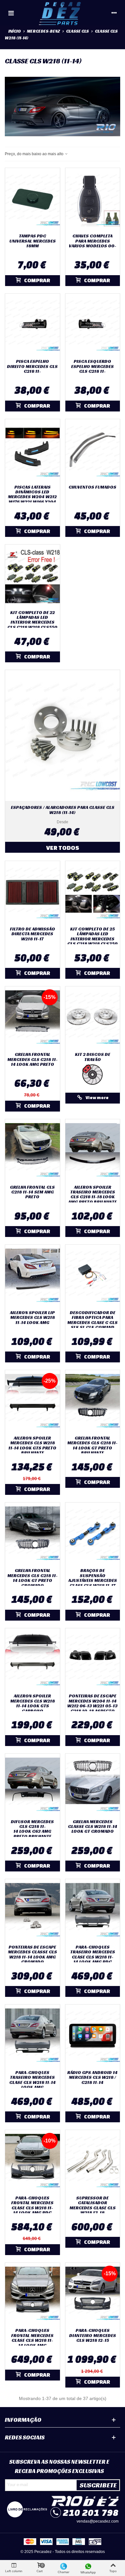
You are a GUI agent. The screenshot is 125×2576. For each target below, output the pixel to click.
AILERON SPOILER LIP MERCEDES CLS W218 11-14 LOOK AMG (32, 1318)
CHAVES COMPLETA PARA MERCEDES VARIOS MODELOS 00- (93, 241)
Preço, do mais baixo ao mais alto (35, 154)
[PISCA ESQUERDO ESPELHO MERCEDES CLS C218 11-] (93, 325)
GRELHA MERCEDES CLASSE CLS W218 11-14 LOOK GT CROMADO (93, 1827)
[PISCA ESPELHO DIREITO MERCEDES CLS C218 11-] (33, 325)
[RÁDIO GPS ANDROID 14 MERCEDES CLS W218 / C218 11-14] (93, 2036)
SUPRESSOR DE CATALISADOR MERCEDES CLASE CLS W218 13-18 (93, 2205)
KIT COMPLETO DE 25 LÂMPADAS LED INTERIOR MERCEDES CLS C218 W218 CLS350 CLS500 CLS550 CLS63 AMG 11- (92, 941)
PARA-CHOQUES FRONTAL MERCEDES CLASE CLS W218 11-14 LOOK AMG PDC (32, 2205)
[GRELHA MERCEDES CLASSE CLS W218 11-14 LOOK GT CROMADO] (93, 1785)
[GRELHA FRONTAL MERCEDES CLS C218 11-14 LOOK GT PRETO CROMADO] (33, 1534)
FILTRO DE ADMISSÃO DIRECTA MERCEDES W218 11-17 (33, 934)
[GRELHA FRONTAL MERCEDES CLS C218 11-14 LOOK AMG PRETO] (33, 1018)
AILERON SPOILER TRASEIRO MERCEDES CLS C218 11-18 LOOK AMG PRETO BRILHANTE (92, 1195)
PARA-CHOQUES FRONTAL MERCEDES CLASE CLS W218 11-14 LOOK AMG (32, 2338)
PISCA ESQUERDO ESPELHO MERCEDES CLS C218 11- (92, 366)
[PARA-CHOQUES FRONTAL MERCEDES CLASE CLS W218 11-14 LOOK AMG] (33, 2294)
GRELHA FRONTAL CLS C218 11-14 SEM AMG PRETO (32, 1192)
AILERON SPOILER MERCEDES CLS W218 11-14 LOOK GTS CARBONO (33, 1703)
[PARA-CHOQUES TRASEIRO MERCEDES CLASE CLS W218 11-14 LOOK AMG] (33, 2036)
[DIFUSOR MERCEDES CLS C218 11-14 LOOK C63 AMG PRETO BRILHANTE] (33, 1785)
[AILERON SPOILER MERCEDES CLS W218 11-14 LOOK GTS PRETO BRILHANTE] (33, 1401)
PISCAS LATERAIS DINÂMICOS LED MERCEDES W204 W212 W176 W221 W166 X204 (32, 495)
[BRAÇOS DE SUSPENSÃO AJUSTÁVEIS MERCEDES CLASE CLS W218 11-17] (93, 1534)
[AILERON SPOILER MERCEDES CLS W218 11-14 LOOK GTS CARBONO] (33, 1659)
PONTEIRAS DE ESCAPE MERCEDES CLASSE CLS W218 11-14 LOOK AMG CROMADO (33, 1955)
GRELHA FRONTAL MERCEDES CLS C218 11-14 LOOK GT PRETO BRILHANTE (92, 1446)
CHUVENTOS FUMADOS (92, 487)
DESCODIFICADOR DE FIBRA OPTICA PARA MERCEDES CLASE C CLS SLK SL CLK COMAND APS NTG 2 (92, 1323)
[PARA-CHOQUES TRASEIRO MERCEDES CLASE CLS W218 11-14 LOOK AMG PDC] (93, 1910)
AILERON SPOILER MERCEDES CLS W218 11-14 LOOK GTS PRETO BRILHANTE (32, 1446)
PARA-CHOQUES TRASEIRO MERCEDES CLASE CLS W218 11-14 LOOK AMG (33, 2080)
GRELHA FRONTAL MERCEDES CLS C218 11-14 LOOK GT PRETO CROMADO (33, 1578)
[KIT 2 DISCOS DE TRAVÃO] (93, 1018)
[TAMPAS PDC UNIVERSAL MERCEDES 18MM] (33, 199)
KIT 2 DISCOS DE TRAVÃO (93, 1057)
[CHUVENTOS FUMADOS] (93, 450)
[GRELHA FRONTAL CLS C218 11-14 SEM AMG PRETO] (33, 1150)
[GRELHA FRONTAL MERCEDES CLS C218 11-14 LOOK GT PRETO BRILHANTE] (93, 1401)
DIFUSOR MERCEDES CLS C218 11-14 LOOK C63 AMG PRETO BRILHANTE (32, 1829)
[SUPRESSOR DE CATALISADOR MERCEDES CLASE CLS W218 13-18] (93, 2161)
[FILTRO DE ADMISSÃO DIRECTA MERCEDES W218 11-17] (33, 892)
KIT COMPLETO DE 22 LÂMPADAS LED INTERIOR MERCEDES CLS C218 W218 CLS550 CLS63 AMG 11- (32, 622)
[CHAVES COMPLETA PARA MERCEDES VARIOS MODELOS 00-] (93, 199)
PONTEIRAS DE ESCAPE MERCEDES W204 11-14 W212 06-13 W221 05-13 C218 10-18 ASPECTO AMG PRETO (92, 1706)
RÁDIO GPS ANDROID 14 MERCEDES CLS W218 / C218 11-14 (92, 2078)
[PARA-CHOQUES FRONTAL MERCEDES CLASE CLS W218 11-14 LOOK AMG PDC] (33, 2161)
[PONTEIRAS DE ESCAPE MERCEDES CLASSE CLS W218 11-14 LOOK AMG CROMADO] (33, 1910)
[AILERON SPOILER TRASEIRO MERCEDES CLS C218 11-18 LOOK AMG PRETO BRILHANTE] (93, 1150)
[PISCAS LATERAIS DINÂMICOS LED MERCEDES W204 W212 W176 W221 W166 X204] (33, 450)
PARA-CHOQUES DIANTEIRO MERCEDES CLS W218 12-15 (93, 2335)
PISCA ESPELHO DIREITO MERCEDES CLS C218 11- (32, 366)
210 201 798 (91, 2512)
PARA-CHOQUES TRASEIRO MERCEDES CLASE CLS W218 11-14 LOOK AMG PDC (93, 1955)
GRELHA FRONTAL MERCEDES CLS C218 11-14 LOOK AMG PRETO (33, 1059)
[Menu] (11, 13)
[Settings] (114, 13)
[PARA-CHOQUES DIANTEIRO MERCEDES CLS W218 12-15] (93, 2294)
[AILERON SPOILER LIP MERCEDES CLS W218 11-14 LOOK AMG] (33, 1276)
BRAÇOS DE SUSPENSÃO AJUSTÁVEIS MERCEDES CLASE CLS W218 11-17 (93, 1578)
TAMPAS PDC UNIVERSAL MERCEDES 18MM (33, 241)
